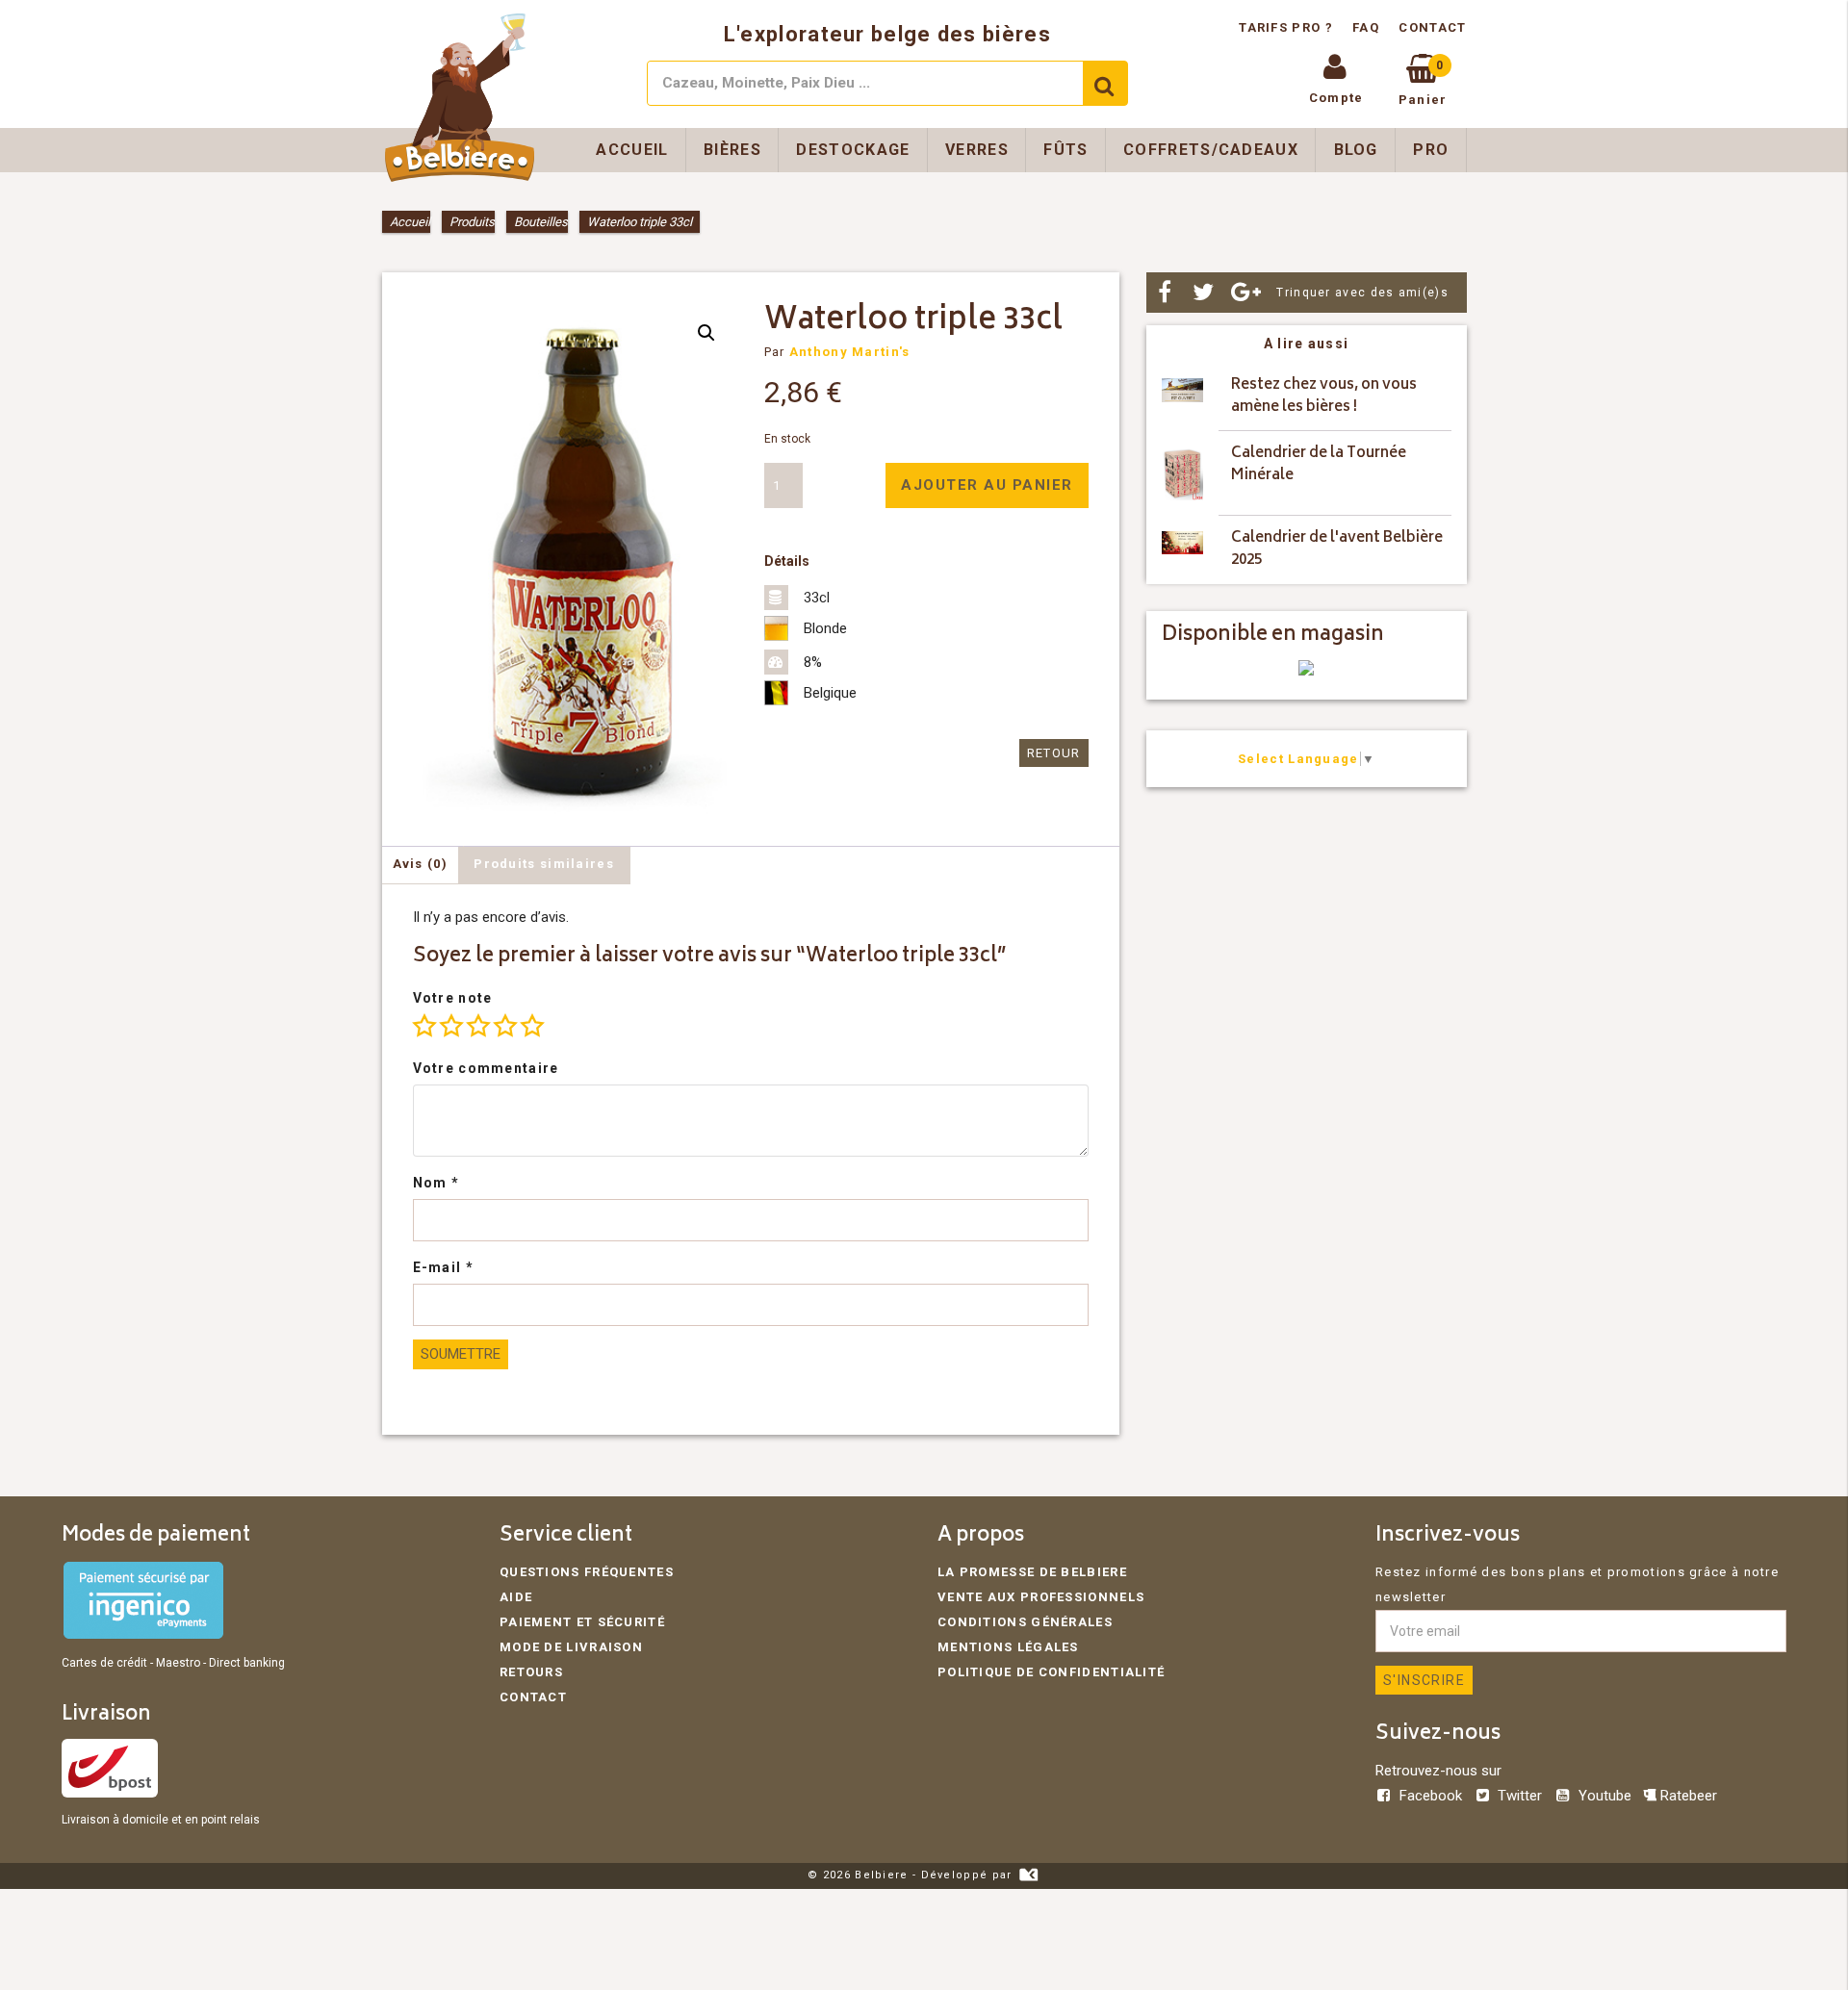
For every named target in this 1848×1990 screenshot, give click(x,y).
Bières (732, 150)
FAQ (1366, 27)
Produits (472, 222)
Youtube (1604, 1796)
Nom (436, 1183)
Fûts (1065, 150)
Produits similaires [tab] (544, 864)
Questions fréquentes (587, 1572)
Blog (1356, 150)
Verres (977, 150)
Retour (1054, 753)
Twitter (1520, 1796)
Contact (1432, 27)
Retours (531, 1672)
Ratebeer (1687, 1796)
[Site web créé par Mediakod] (1028, 1875)
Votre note (453, 998)
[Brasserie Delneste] (1306, 671)
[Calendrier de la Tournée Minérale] (1182, 473)
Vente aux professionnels (1041, 1597)
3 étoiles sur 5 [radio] (478, 1026)
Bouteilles (541, 222)
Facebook (1431, 1796)
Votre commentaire (486, 1068)
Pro (1431, 150)
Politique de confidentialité (1051, 1672)
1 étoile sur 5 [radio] (424, 1026)
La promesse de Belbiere (1032, 1572)
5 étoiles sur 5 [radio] (532, 1026)
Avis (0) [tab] (420, 864)
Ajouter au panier (987, 485)
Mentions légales (1008, 1647)
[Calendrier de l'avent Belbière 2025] (1182, 550)
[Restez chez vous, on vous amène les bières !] (1182, 397)
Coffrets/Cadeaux (1211, 150)
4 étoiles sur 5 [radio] (505, 1026)
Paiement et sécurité (582, 1622)
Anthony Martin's (850, 352)
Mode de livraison (571, 1647)
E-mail (443, 1267)
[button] (706, 333)
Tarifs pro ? (1288, 27)
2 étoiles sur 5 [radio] (451, 1026)
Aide (516, 1597)
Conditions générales (1025, 1622)
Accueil (632, 150)
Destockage (853, 150)
